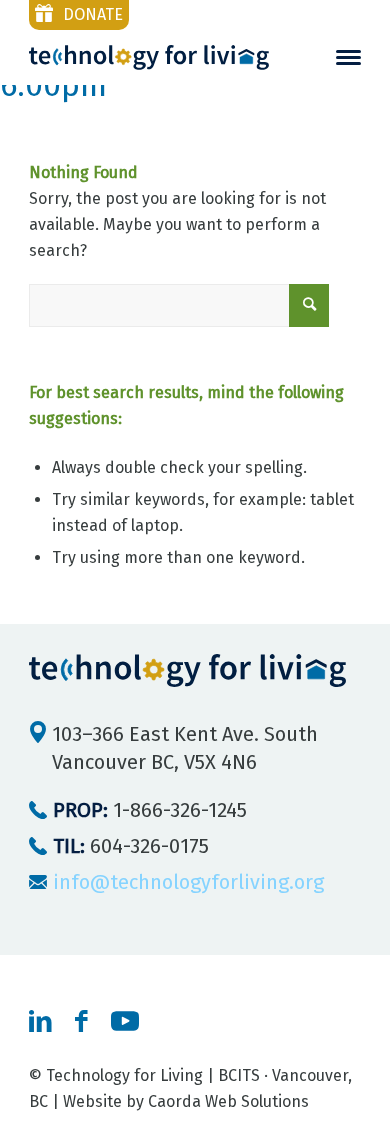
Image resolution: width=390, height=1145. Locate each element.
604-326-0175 (131, 846)
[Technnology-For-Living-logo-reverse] (149, 57)
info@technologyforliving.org (188, 882)
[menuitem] (348, 57)
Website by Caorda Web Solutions (186, 1101)
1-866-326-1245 (150, 810)
